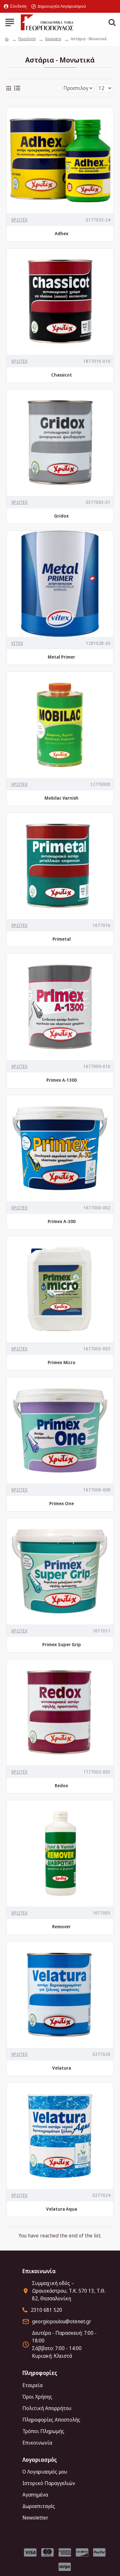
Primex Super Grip (62, 1645)
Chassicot (62, 375)
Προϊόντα (27, 39)
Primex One (62, 1504)
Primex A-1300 (62, 1080)
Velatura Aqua (62, 2209)
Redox (61, 1786)
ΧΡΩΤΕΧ (19, 220)
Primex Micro (62, 1363)
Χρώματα (53, 39)
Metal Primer (61, 657)
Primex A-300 (62, 1221)
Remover (61, 1927)
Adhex (62, 234)
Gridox (61, 516)
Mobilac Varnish (61, 798)
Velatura (62, 2068)
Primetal (62, 939)
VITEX (17, 643)
